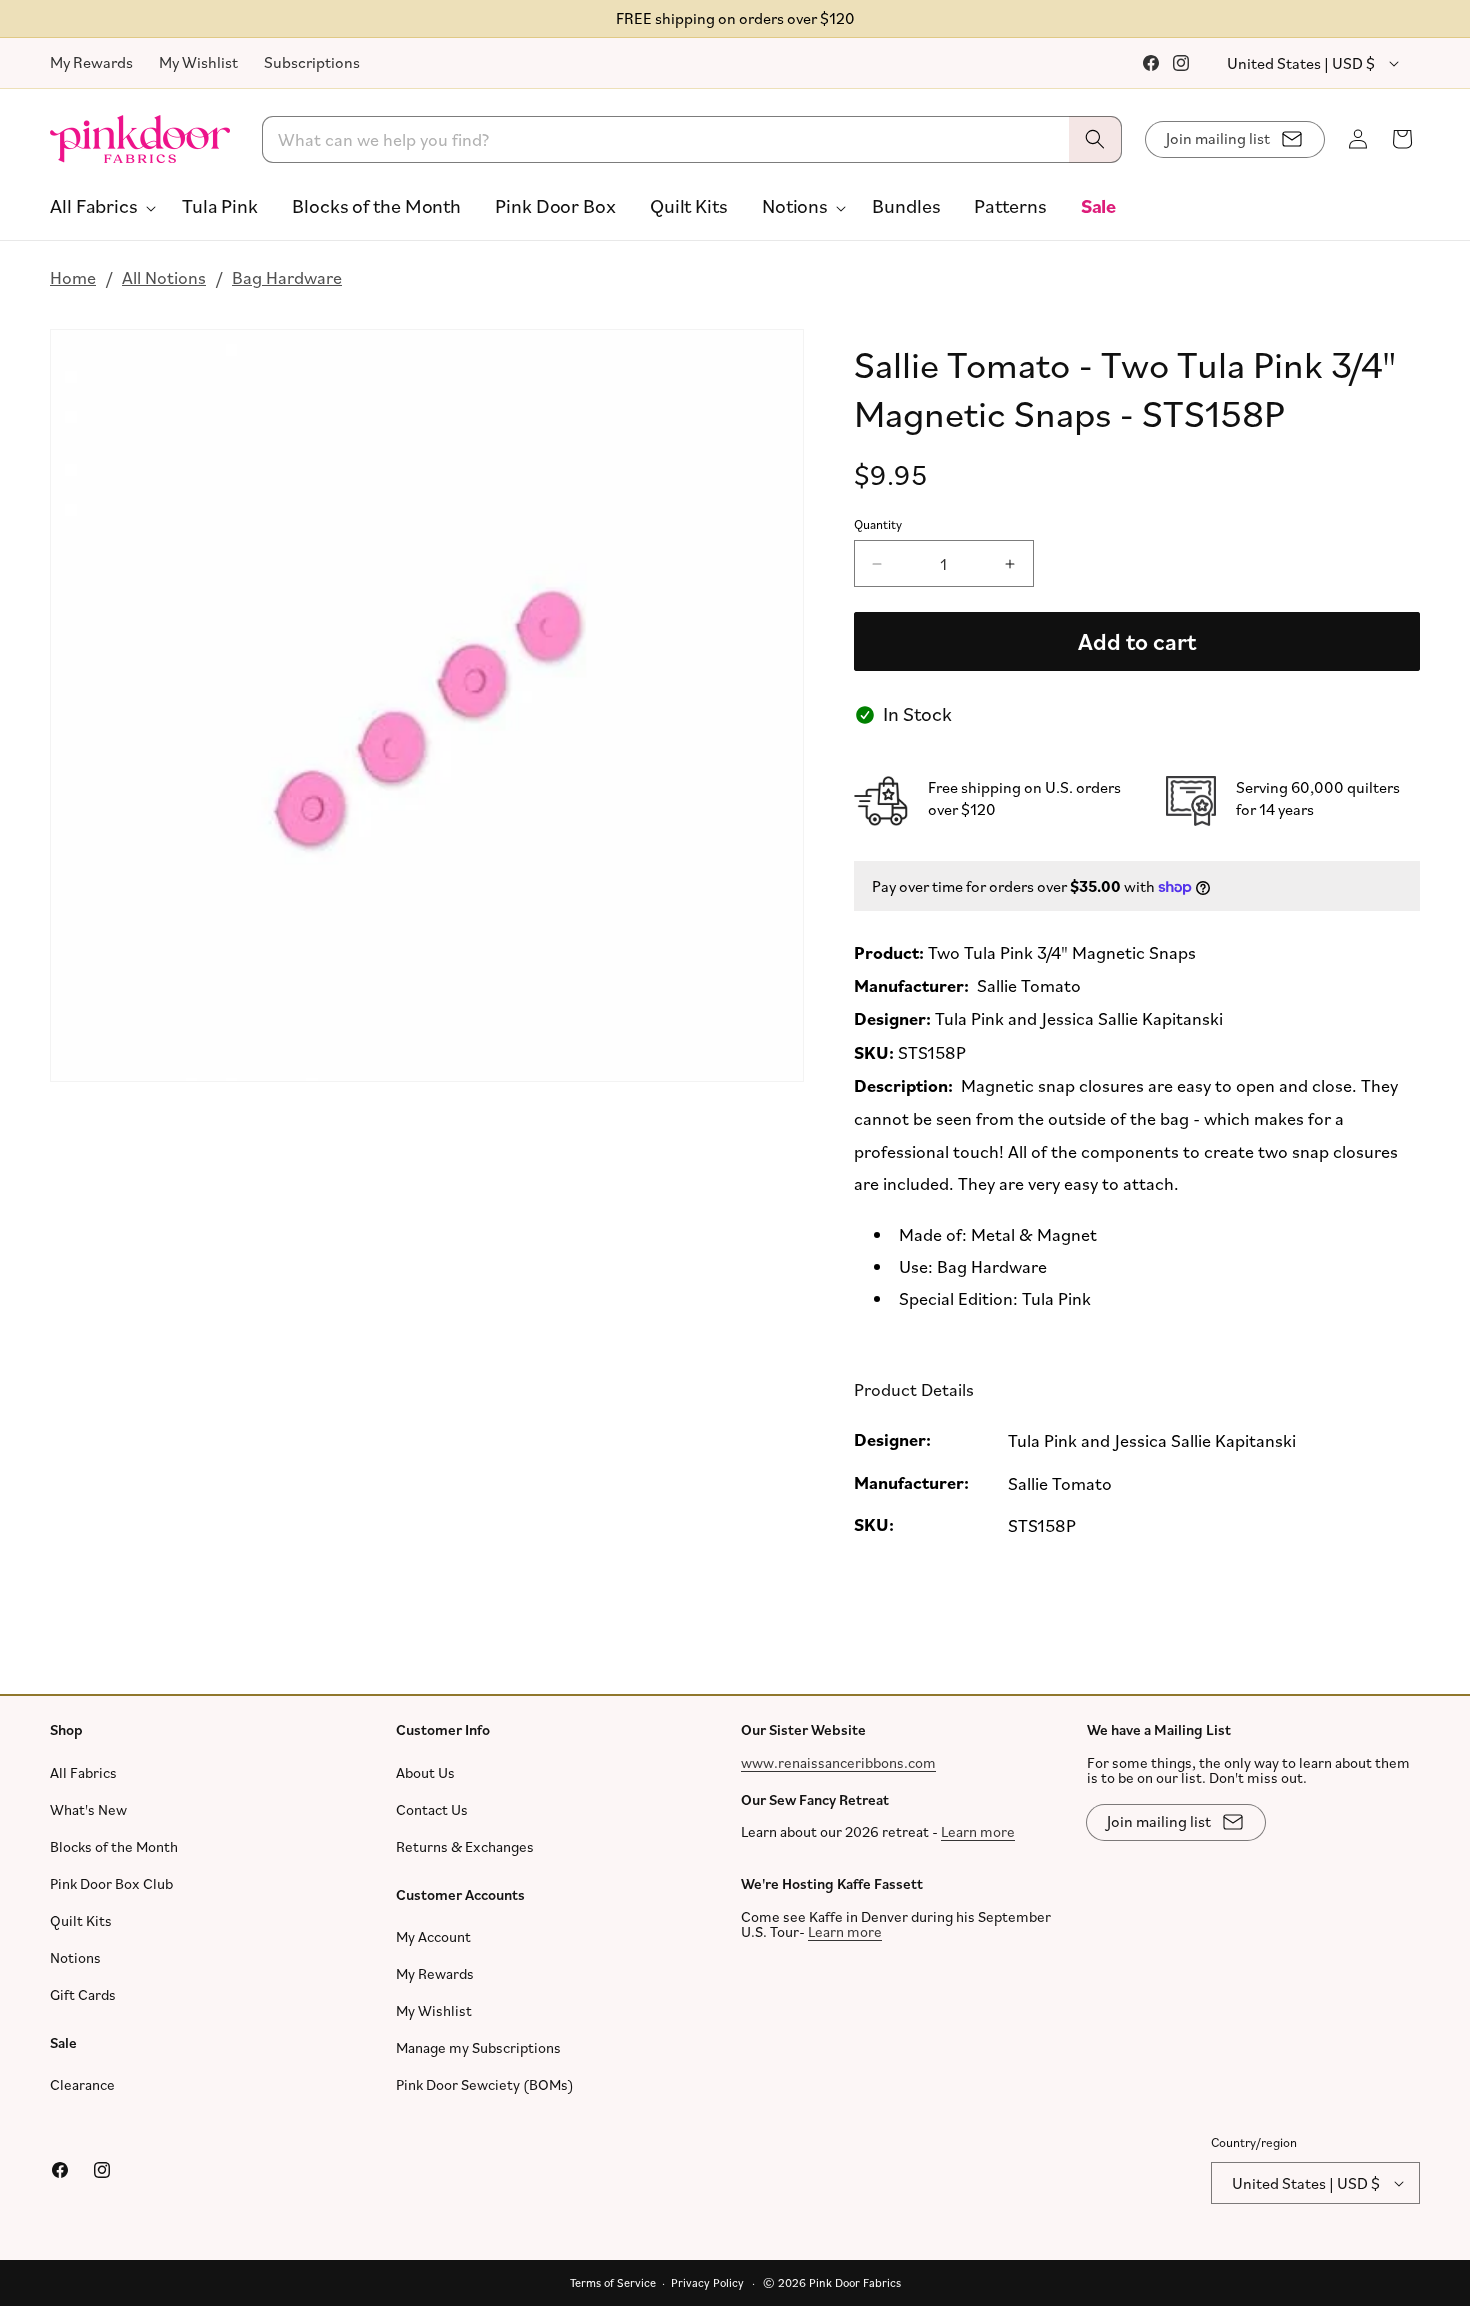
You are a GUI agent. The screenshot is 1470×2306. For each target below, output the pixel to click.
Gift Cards (83, 1993)
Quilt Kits (81, 1919)
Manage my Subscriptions (478, 2047)
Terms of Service (613, 2282)
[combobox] (692, 139)
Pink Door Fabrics (855, 2282)
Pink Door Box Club (111, 1882)
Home (73, 277)
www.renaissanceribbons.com (838, 1761)
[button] (99, 206)
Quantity (878, 524)
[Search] (1095, 139)
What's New (88, 1808)
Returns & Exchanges (465, 1845)
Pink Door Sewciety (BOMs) (485, 2084)
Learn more (978, 1831)
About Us (425, 1771)
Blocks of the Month (114, 1845)
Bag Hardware (287, 277)
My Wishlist (198, 62)
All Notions (164, 277)
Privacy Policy (707, 2282)
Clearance (82, 2084)
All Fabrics (83, 1771)
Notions (75, 1956)
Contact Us (432, 1808)
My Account (433, 1936)
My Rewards (91, 62)
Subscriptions (312, 62)
